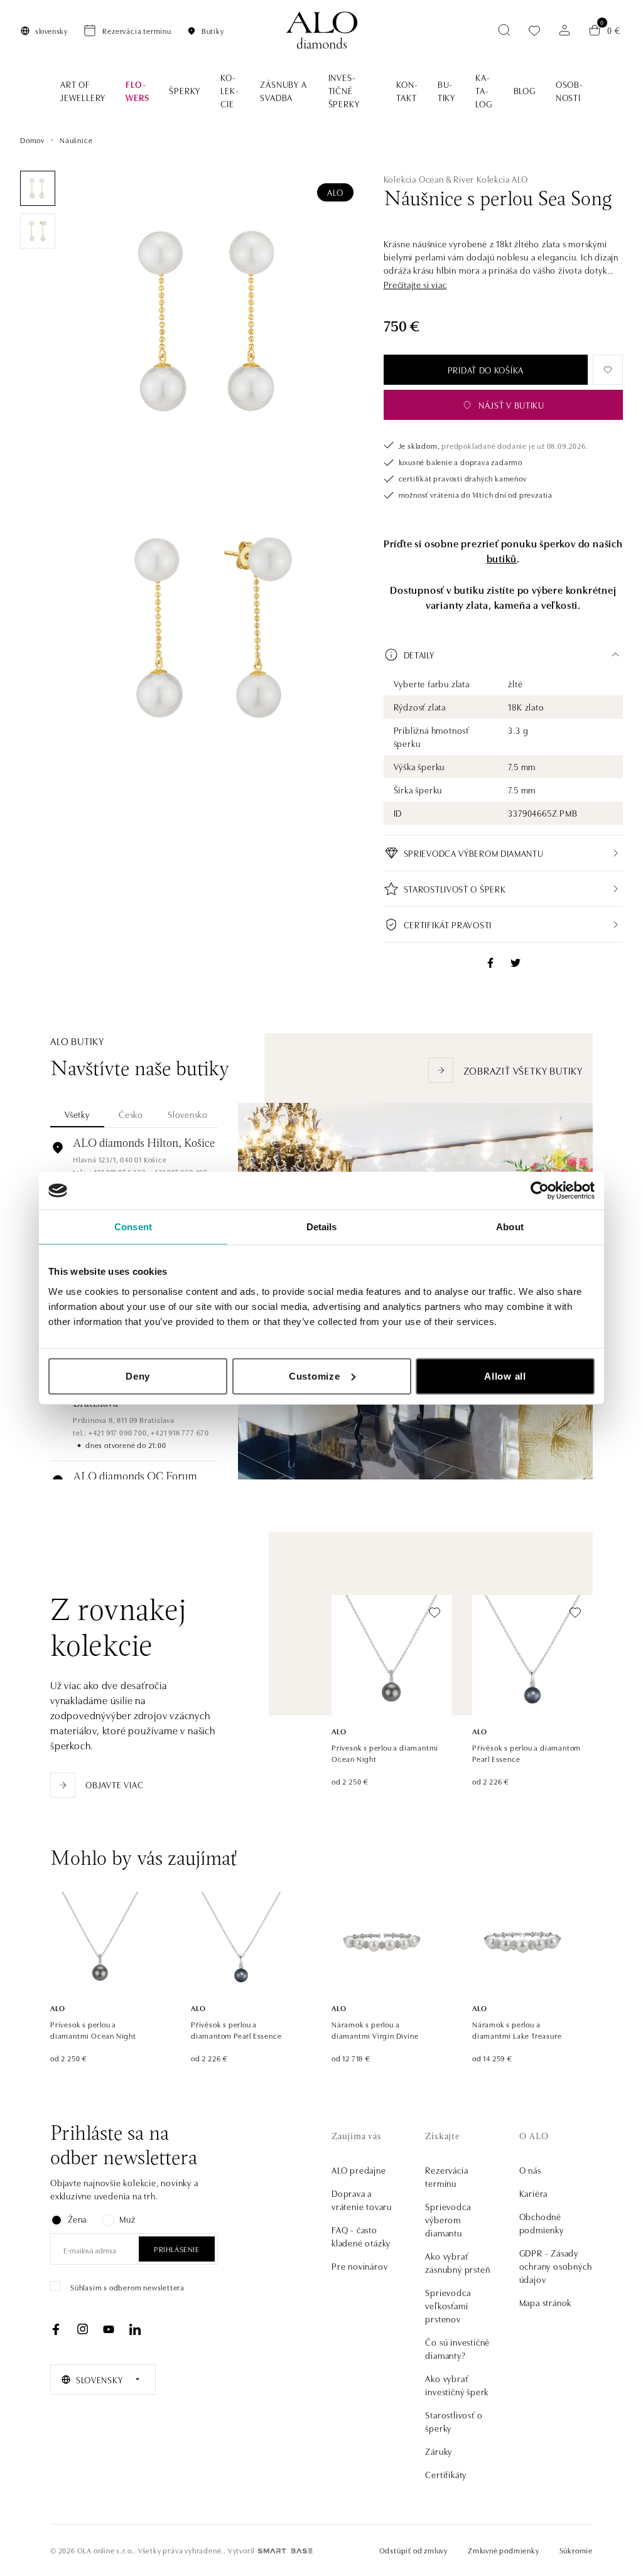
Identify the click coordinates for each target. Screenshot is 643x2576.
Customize (315, 1376)
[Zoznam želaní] (534, 30)
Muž (127, 2219)
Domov (32, 140)
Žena (77, 2219)
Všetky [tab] (77, 1114)
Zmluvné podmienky (504, 2550)
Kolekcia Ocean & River (429, 179)
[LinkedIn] (135, 2329)
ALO (335, 192)
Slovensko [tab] (187, 1114)
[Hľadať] (504, 30)
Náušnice (76, 140)
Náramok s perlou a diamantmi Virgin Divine (375, 2030)
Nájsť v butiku (511, 405)
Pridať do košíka (486, 370)
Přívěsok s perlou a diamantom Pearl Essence (527, 1753)
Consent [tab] (133, 1227)
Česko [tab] (131, 1114)
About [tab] (510, 1227)
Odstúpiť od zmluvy (413, 2550)
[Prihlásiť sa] (565, 30)
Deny (138, 1376)
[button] (415, 285)
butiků (502, 558)
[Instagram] (82, 2329)
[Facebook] (56, 2329)
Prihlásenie (177, 2249)
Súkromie (576, 2550)
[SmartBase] (285, 2551)
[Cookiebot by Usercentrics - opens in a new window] (540, 1191)
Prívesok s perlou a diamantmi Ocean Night (385, 1753)
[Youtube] (109, 2329)
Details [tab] (322, 1227)
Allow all (505, 1376)
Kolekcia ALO (502, 179)
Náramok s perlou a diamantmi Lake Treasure (517, 2030)
